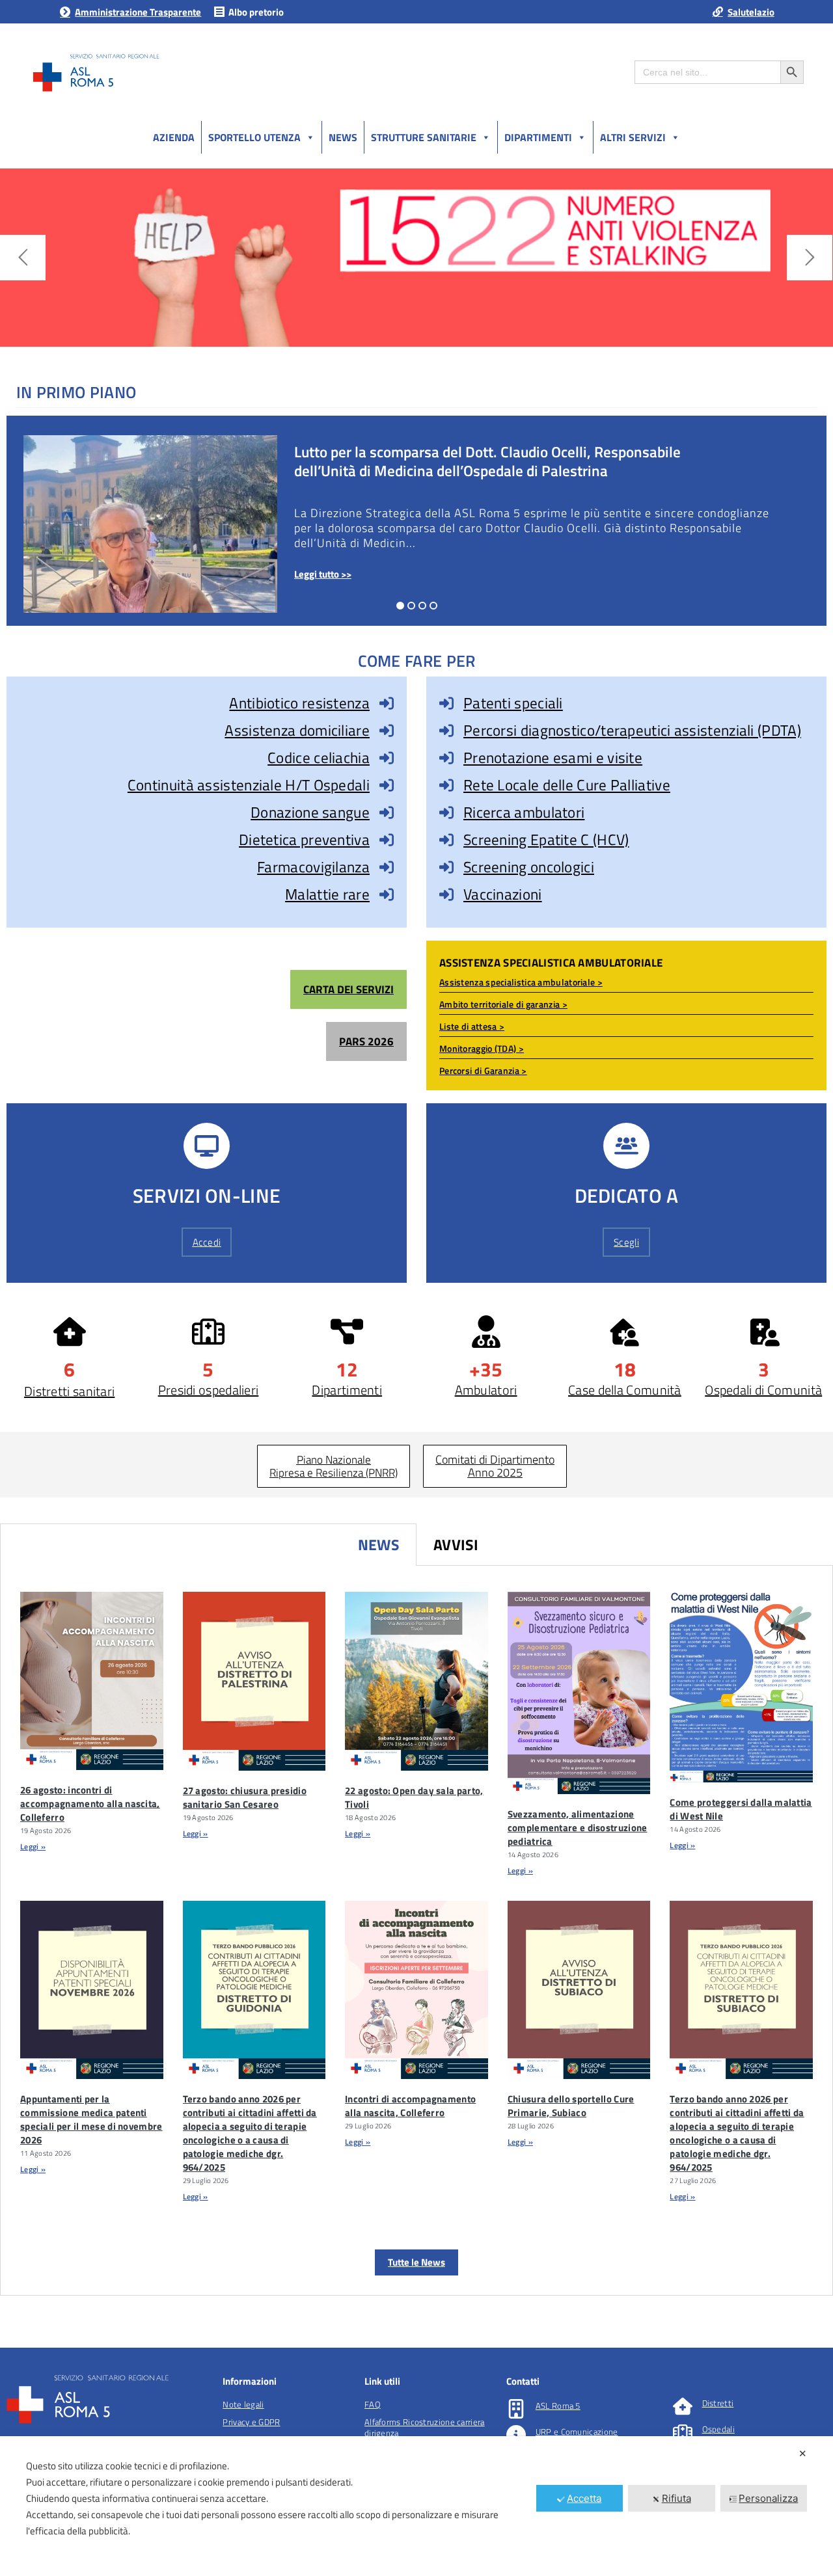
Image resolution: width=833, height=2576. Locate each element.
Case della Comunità (625, 1390)
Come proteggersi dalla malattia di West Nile (741, 1809)
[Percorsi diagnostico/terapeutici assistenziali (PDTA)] (446, 731)
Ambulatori (486, 1390)
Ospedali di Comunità (763, 1390)
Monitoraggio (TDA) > (482, 1048)
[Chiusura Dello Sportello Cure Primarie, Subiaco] (579, 1990)
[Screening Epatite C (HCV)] (446, 840)
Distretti (718, 2403)
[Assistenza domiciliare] (387, 731)
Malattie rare (327, 894)
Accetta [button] (584, 2498)
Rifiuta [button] (676, 2498)
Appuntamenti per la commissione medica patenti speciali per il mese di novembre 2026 (91, 2119)
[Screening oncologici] (446, 867)
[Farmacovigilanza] (387, 867)
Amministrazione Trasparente (138, 12)
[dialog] (416, 2506)
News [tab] (379, 1545)
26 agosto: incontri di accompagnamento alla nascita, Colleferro (90, 1804)
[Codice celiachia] (387, 758)
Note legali (243, 2404)
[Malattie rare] (387, 894)
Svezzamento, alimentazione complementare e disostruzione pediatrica (578, 1828)
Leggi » (33, 1846)
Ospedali (718, 2429)
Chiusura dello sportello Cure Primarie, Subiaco (571, 2106)
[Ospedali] (683, 2432)
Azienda (174, 137)
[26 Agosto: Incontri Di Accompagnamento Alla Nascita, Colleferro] (92, 1681)
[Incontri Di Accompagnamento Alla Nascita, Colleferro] (416, 1990)
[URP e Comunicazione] (516, 2435)
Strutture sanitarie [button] (424, 137)
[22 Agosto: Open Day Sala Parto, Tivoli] (416, 1681)
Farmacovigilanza (313, 867)
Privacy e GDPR (251, 2422)
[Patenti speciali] (446, 703)
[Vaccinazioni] (446, 894)
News (343, 137)
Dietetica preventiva (304, 839)
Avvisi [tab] (456, 1545)
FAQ (373, 2404)
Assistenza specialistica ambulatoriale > (521, 982)
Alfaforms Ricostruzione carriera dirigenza (425, 2427)
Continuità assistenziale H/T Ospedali (249, 785)
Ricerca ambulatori (524, 812)
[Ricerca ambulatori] (446, 812)
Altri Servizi (633, 137)
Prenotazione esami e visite (553, 758)
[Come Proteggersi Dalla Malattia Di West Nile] (741, 1687)
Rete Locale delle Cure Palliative (567, 785)
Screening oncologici (529, 867)
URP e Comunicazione (577, 2432)
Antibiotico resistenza (299, 703)
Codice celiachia (319, 758)
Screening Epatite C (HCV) (546, 839)
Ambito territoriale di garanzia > (503, 1004)
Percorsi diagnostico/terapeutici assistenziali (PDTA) (632, 730)
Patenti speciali (513, 703)
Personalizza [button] (768, 2498)
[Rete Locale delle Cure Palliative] (446, 785)
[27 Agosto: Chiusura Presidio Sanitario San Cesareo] (254, 1681)
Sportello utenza (254, 137)
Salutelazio (751, 12)
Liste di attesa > (472, 1026)
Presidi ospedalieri (209, 1390)
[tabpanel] (416, 1931)
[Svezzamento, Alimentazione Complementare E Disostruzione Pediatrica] (579, 1693)
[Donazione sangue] (387, 812)
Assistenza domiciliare (297, 730)
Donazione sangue (310, 812)
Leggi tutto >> (323, 574)
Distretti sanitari (69, 1391)
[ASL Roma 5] (516, 2409)
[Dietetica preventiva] (387, 840)
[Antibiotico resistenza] (387, 703)
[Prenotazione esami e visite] (446, 758)
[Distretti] (683, 2406)
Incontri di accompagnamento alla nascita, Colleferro (410, 2106)
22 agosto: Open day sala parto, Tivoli (414, 1797)
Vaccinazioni (503, 894)
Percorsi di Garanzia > (483, 1070)
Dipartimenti (538, 137)
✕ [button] (803, 2453)
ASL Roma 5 (558, 2406)
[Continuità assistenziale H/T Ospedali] (387, 785)
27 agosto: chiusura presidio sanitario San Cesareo (245, 1797)
